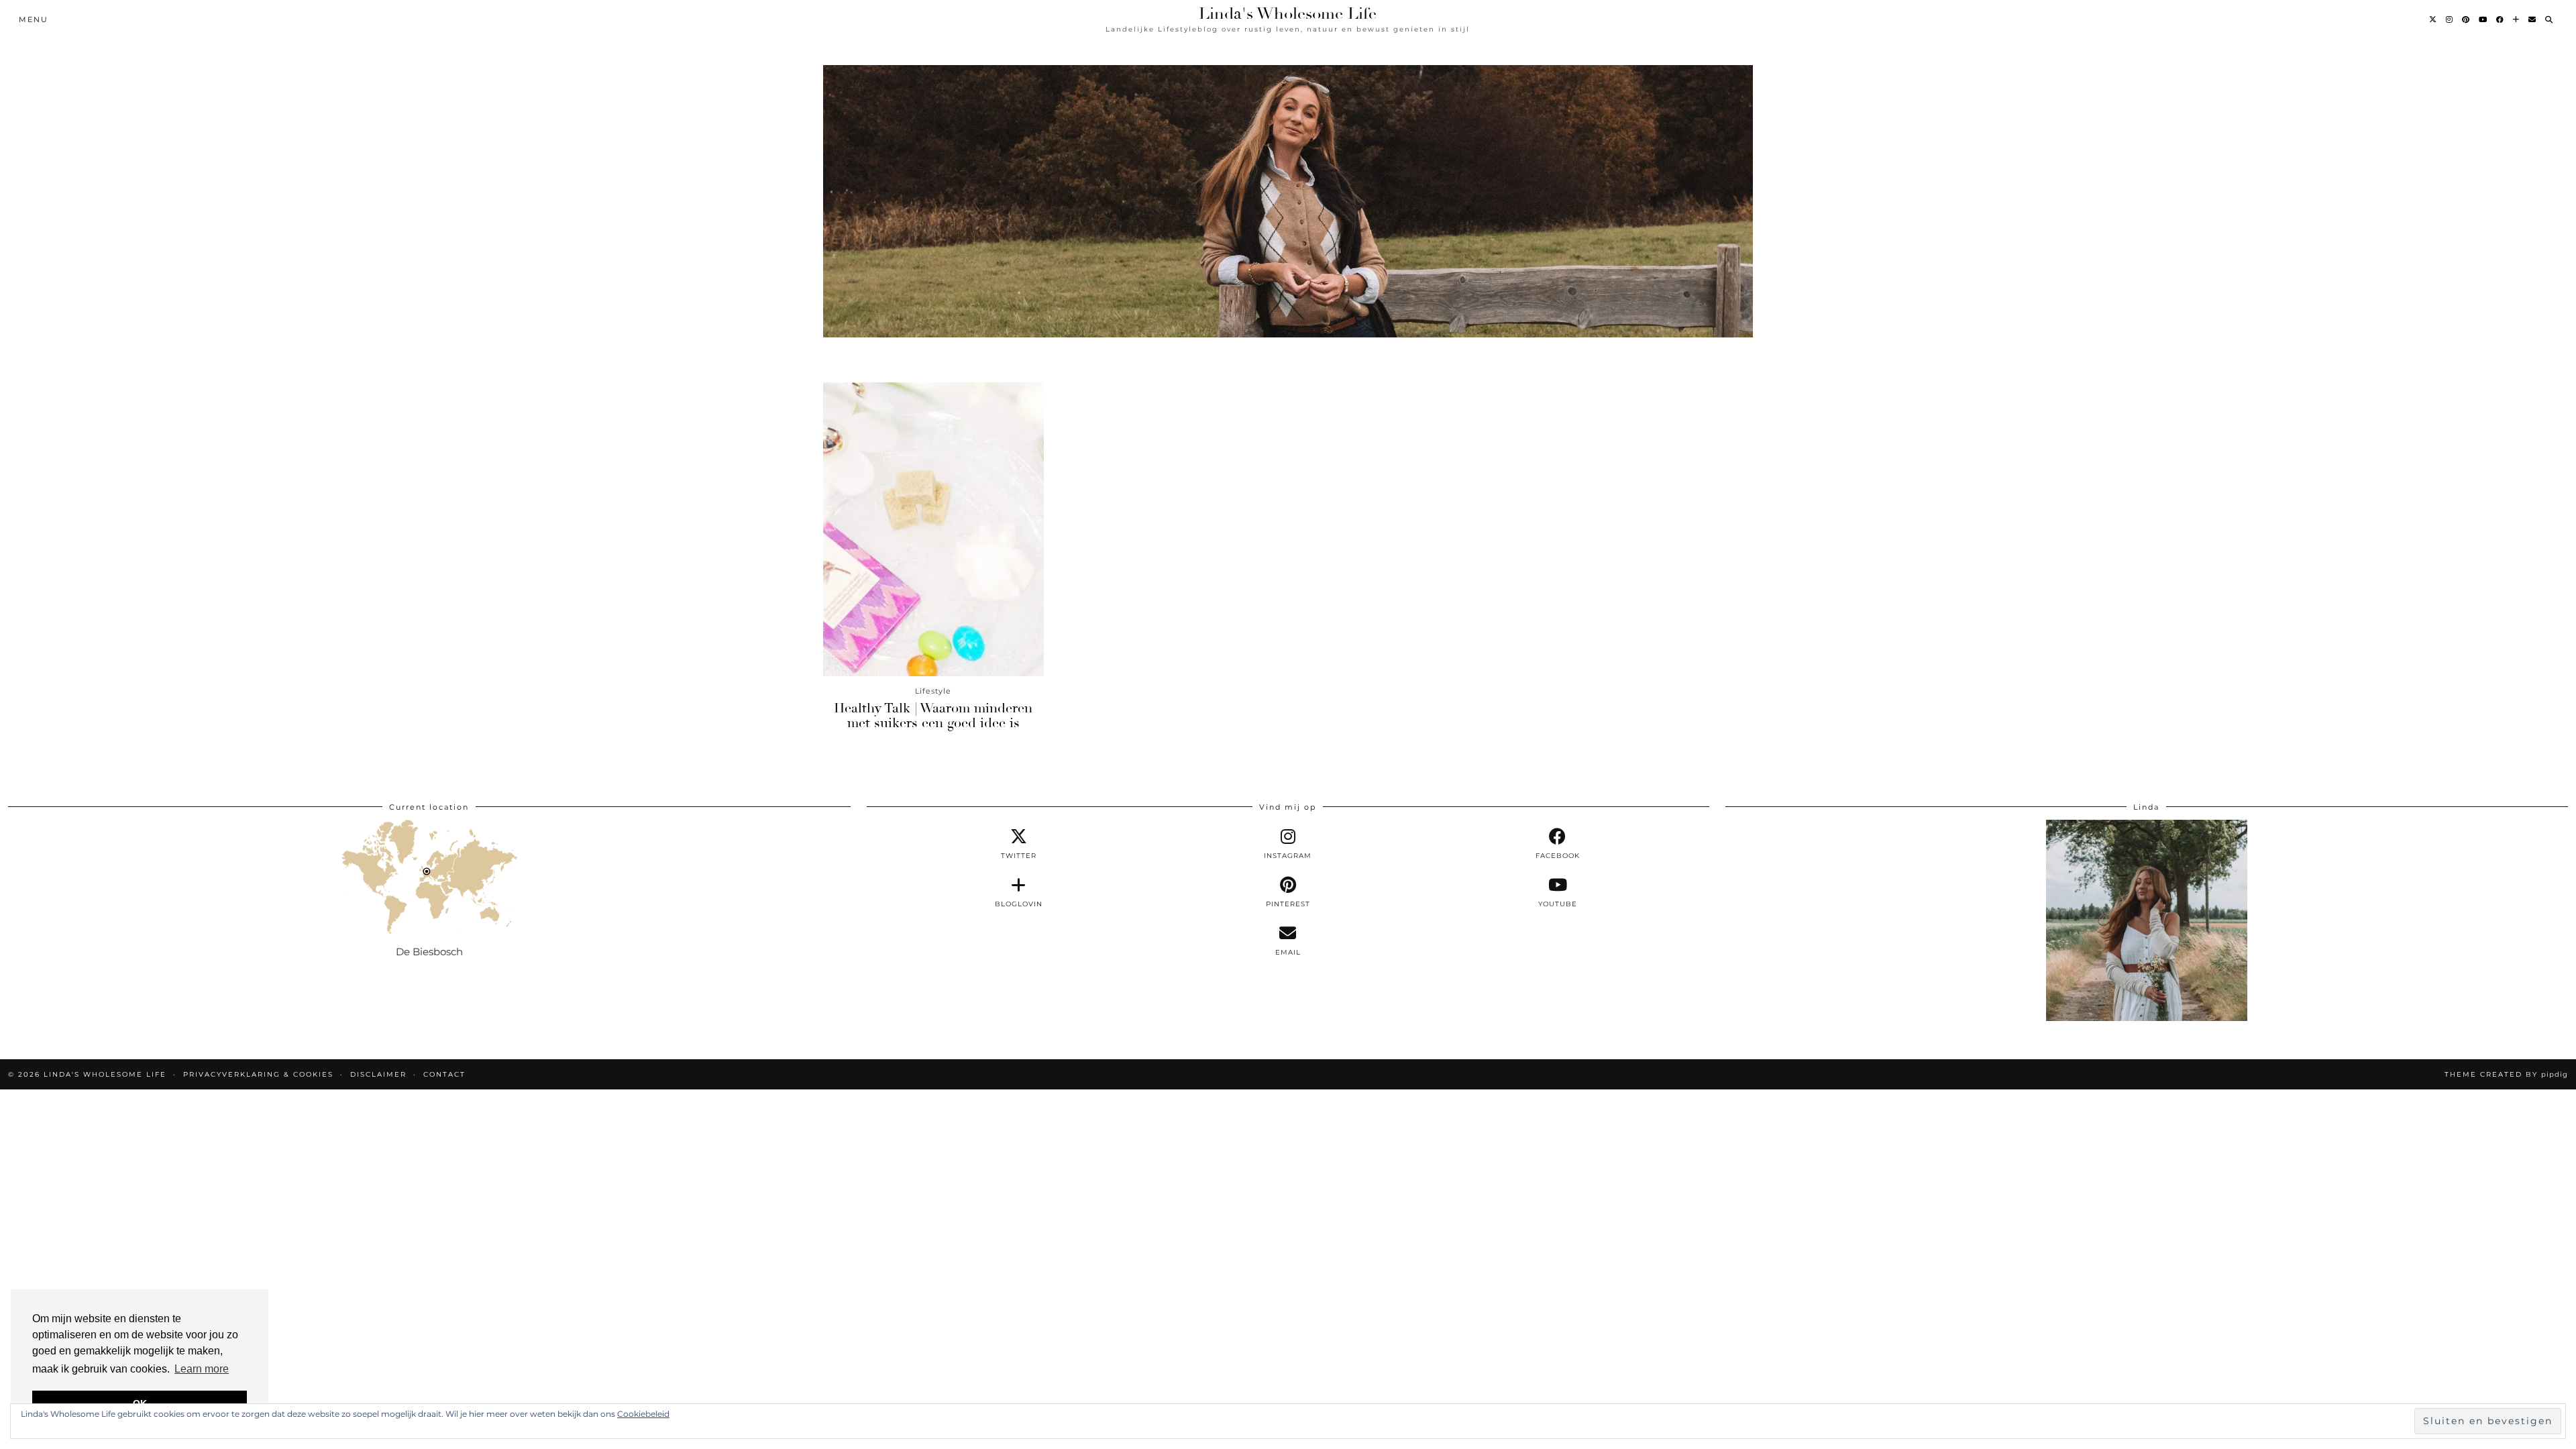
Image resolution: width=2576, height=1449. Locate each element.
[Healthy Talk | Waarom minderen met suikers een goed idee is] (933, 529)
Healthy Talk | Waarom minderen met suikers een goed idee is (933, 715)
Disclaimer (378, 1074)
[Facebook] (2501, 19)
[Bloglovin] (2517, 19)
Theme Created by (2506, 1074)
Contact (444, 1074)
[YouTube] (2483, 19)
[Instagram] (2450, 19)
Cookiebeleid (643, 1414)
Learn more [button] (202, 1369)
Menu (34, 19)
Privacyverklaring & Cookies (258, 1074)
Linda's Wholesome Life (1288, 13)
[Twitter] (2433, 19)
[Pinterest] (2466, 19)
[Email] (2533, 19)
